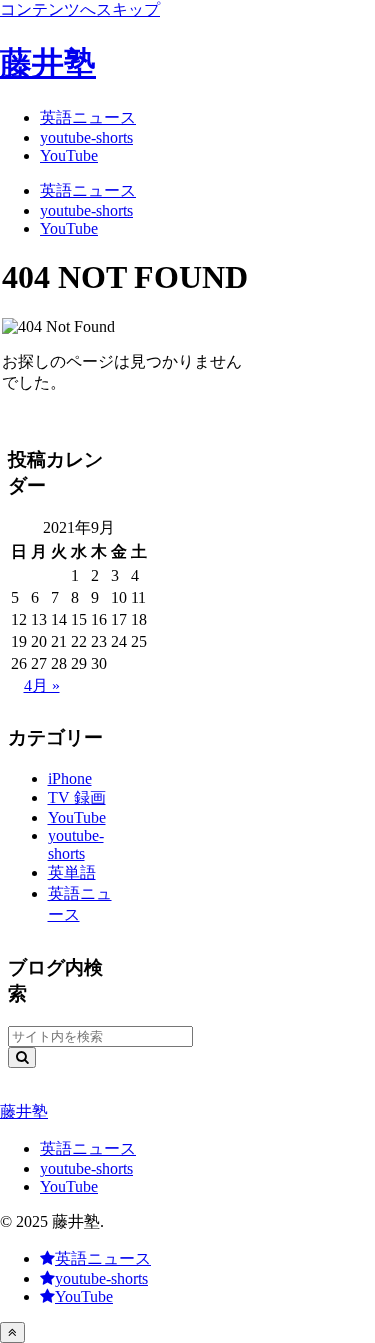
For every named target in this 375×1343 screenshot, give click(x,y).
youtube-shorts (86, 1168)
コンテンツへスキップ (80, 9)
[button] (22, 1057)
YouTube (69, 1186)
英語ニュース (88, 1148)
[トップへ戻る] (12, 1332)
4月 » (42, 685)
